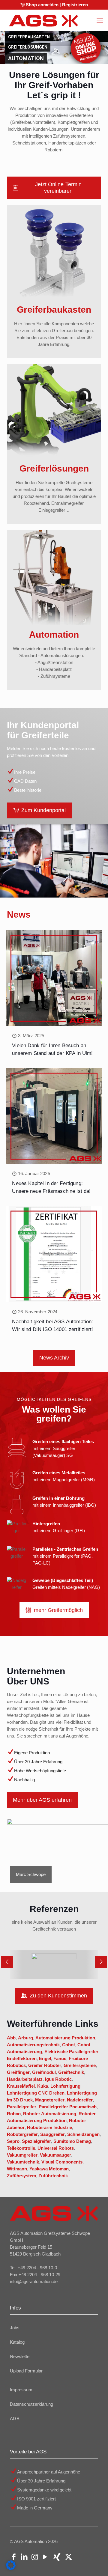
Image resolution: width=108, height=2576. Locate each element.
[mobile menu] (100, 20)
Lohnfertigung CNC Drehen (36, 2093)
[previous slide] (7, 1962)
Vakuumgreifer (22, 2155)
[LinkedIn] (24, 2558)
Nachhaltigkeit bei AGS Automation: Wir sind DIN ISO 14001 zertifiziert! (53, 1329)
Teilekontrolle (21, 2148)
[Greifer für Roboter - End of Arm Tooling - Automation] (43, 20)
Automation (21, 58)
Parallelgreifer (22, 2107)
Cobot (69, 2045)
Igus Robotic (58, 2079)
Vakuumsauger (55, 2155)
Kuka (43, 2086)
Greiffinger (18, 2072)
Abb (11, 2038)
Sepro (13, 2141)
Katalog (17, 2342)
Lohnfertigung (65, 2086)
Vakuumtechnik (23, 2162)
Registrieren (75, 5)
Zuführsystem (21, 2176)
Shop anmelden (42, 5)
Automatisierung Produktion (65, 2038)
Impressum (21, 2390)
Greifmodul (44, 2072)
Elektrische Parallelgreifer (71, 2052)
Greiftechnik (71, 2072)
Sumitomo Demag (72, 2141)
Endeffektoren (22, 2058)
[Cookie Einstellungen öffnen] (11, 2568)
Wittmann (17, 2169)
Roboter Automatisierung (50, 2114)
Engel (45, 2058)
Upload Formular (26, 2371)
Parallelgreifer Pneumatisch (68, 2107)
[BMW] (54, 1965)
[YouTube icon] (45, 2558)
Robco (14, 2114)
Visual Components (62, 2162)
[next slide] (101, 1962)
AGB (15, 2418)
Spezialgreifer (36, 2141)
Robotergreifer (22, 2134)
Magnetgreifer (50, 2100)
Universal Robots (56, 2148)
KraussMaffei (21, 2086)
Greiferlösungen (23, 47)
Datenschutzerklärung (31, 2404)
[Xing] (57, 2558)
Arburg (25, 2038)
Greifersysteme (80, 2065)
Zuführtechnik (53, 2176)
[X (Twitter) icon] (69, 2558)
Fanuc (60, 2058)
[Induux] (80, 2558)
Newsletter (20, 2356)
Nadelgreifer (80, 2100)
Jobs (15, 2328)
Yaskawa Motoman (49, 2169)
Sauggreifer (52, 2134)
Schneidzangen (83, 2134)
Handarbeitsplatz (25, 2079)
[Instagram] (35, 2558)
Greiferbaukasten (24, 37)
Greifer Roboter (45, 2065)
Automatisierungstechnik (33, 2045)
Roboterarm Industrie (49, 2127)
